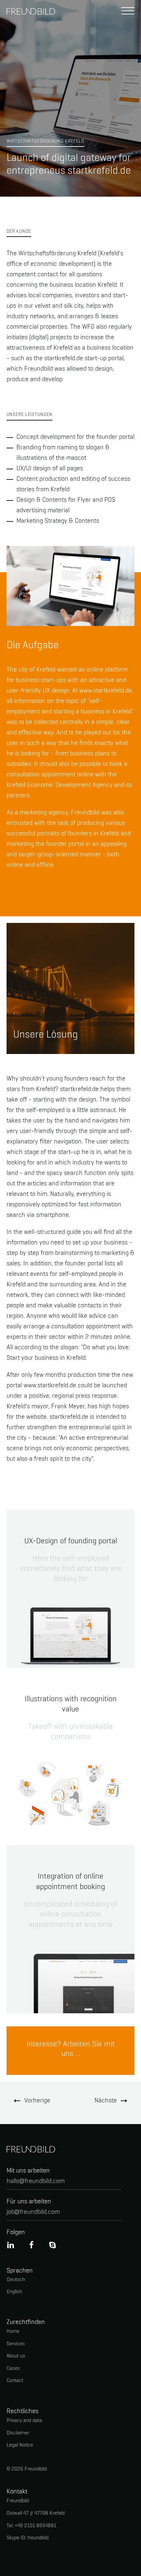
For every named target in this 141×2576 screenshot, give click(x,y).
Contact (15, 2381)
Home (13, 2332)
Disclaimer (18, 2433)
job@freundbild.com (33, 2212)
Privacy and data (24, 2421)
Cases (13, 2369)
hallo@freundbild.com (36, 2181)
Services (16, 2344)
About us (16, 2356)
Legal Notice (20, 2445)
